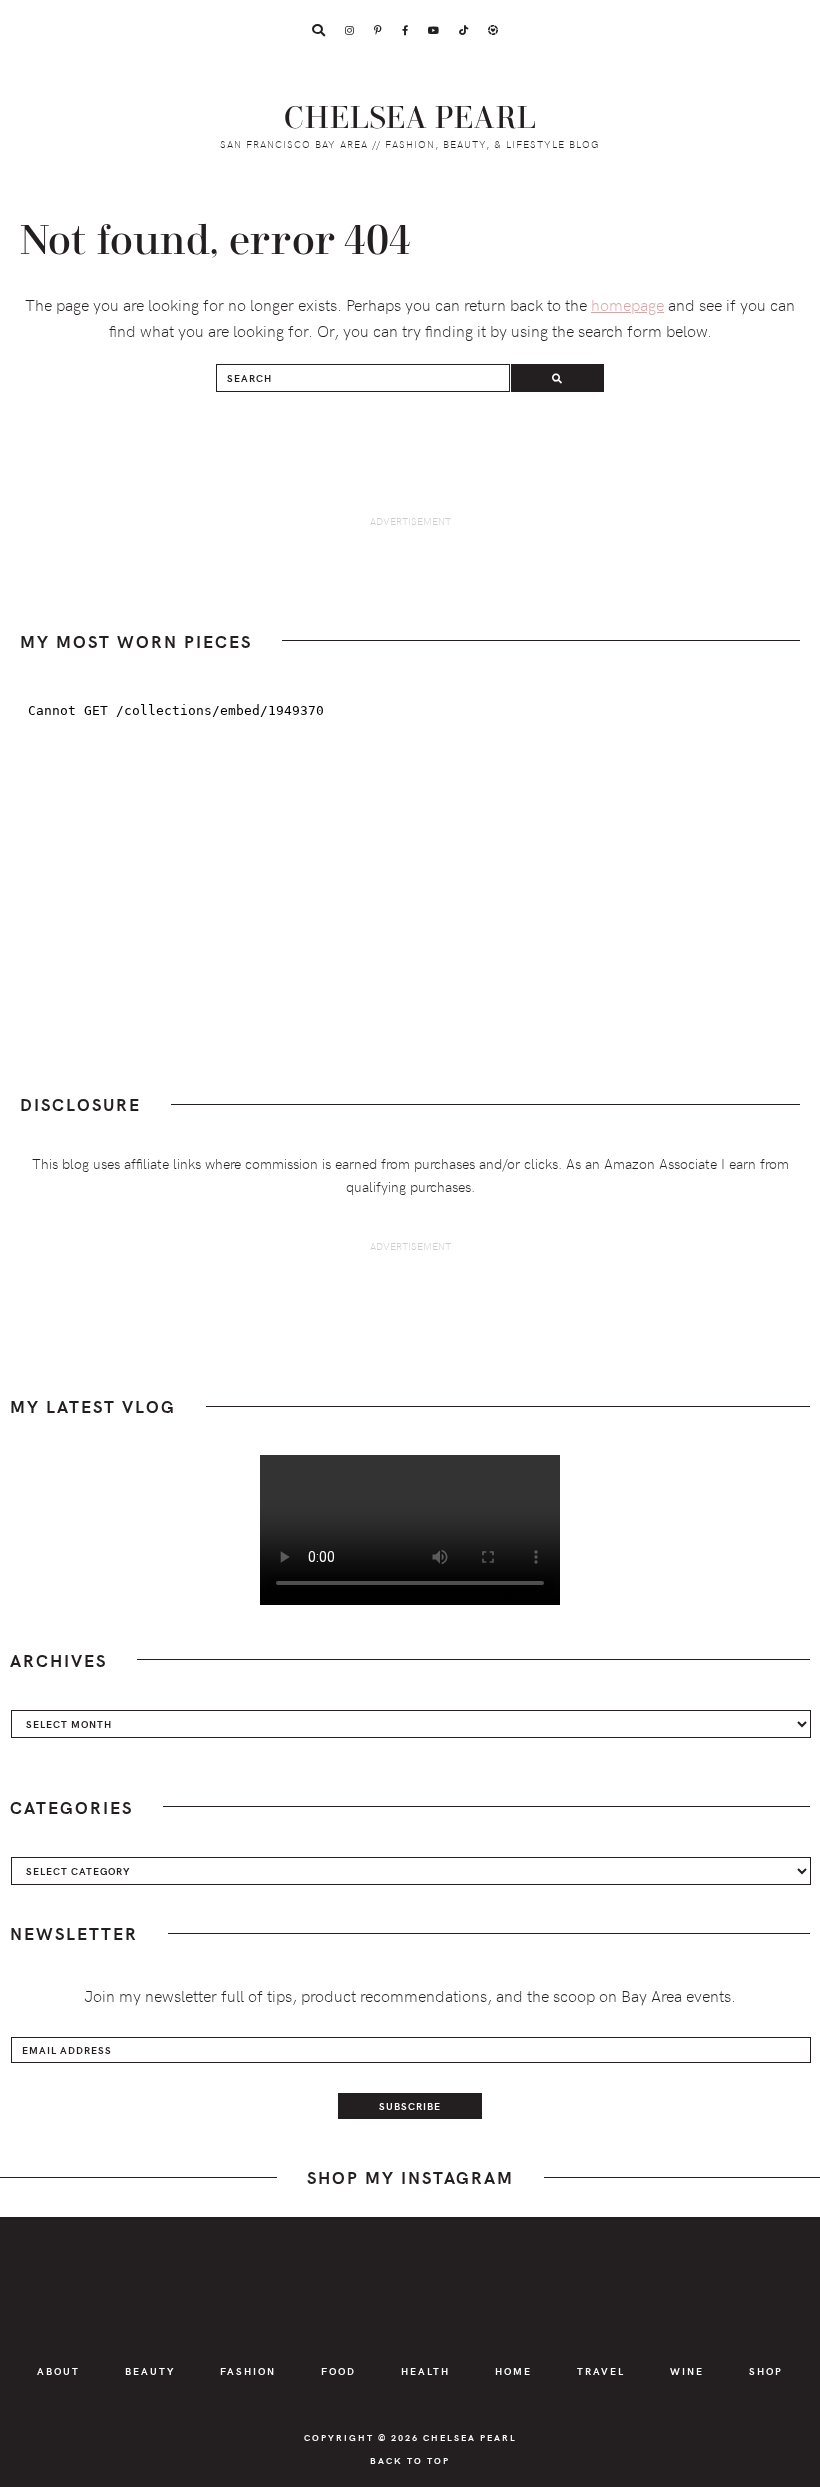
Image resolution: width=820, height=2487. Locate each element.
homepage (627, 304)
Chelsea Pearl (410, 118)
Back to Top (410, 2460)
